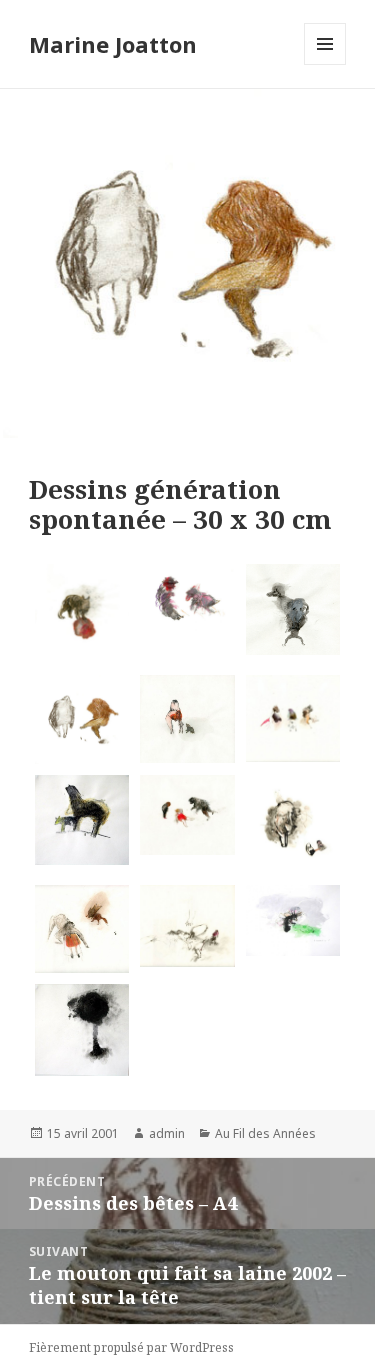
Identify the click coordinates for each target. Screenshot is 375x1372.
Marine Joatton (113, 44)
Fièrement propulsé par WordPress (131, 1347)
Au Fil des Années (265, 1133)
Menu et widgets (325, 64)
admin (167, 1133)
